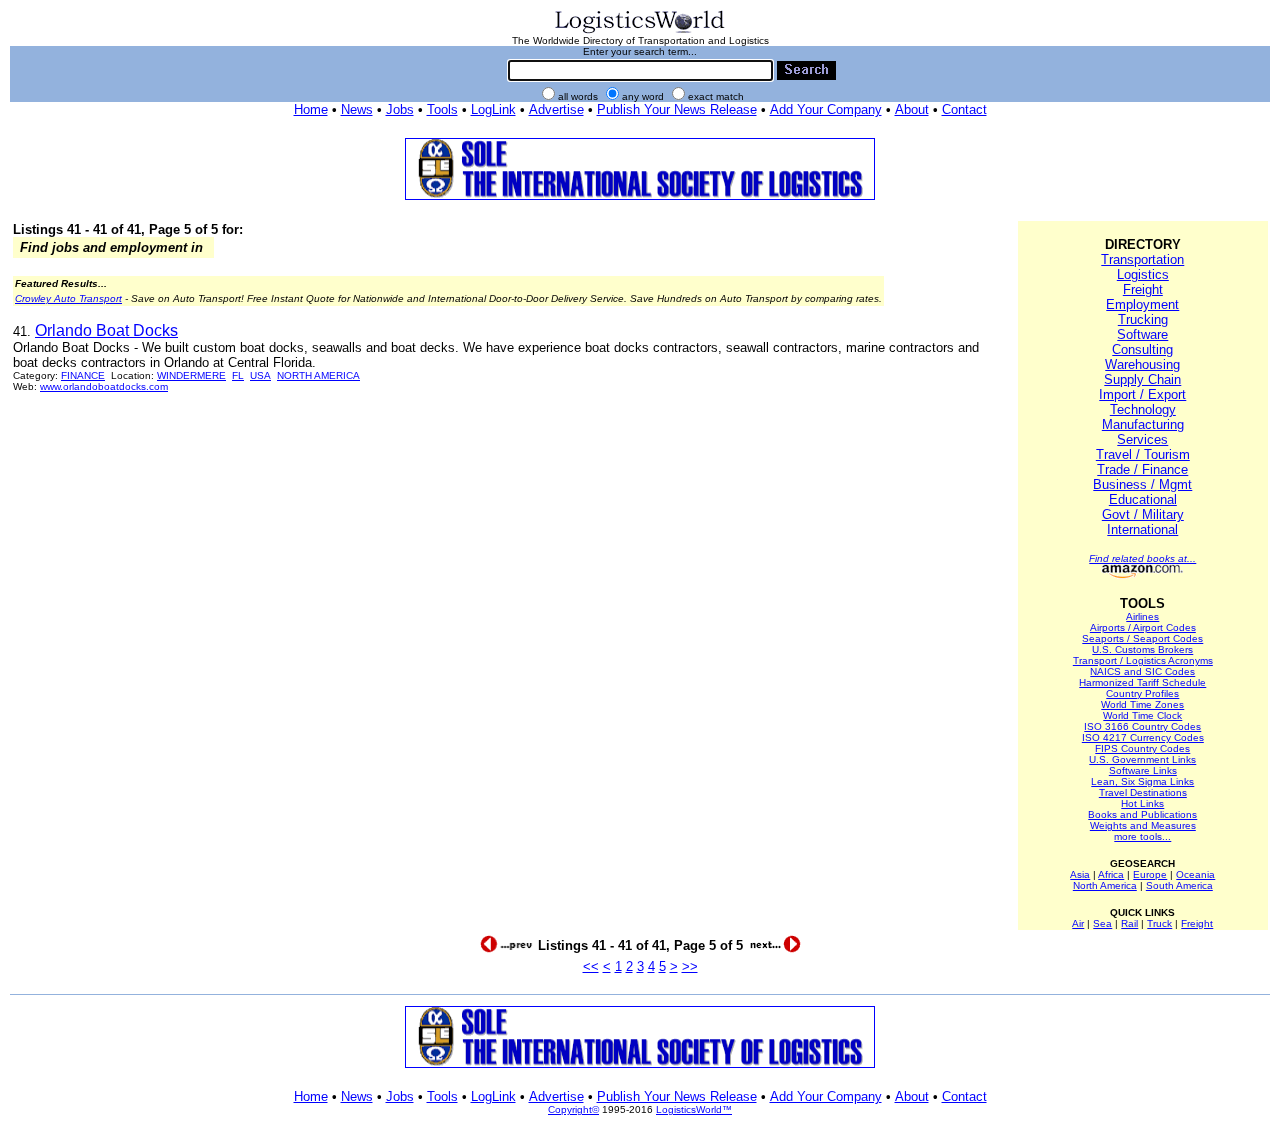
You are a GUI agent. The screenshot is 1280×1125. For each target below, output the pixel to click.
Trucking (1143, 319)
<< (591, 966)
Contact (964, 109)
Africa (1111, 874)
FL (238, 375)
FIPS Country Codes (1142, 748)
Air (1078, 923)
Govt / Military (1143, 514)
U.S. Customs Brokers (1142, 649)
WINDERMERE (191, 375)
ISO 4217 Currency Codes (1143, 737)
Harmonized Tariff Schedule (1142, 682)
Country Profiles (1142, 693)
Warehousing (1142, 364)
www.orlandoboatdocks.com (104, 386)
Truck (1159, 923)
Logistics (1143, 274)
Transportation (1142, 259)
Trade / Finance (1142, 469)
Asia (1080, 874)
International (1142, 529)
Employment (1142, 304)
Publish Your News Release (677, 109)
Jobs (400, 109)
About (912, 109)
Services (1142, 439)
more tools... (1142, 836)
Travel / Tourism (1143, 454)
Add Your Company (826, 109)
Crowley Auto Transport (68, 298)
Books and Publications (1142, 814)
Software (1142, 334)
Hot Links (1142, 803)
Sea (1102, 923)
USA (260, 375)
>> (690, 966)
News (357, 109)
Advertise (556, 109)
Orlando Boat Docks (106, 330)
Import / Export (1142, 394)
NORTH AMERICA (318, 375)
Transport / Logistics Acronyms (1143, 660)
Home (311, 109)
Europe (1150, 874)
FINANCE (83, 375)
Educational (1143, 499)
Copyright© (573, 1109)
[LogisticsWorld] (640, 31)
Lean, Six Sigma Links (1142, 781)
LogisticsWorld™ (694, 1109)
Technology (1143, 409)
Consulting (1142, 349)
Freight (1143, 289)
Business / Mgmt (1142, 484)
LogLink (493, 109)
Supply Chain (1142, 379)
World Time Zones (1142, 704)
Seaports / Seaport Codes (1142, 638)
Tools (442, 109)
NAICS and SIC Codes (1142, 671)
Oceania (1195, 874)
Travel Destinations (1143, 792)
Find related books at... (1142, 558)
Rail (1129, 923)
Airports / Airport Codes (1143, 627)
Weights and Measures (1143, 825)
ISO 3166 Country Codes (1142, 726)
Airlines (1142, 616)
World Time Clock (1142, 715)
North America (1105, 885)
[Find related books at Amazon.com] (1142, 574)
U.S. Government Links (1142, 759)
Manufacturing (1143, 424)
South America (1179, 885)
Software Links (1143, 770)
